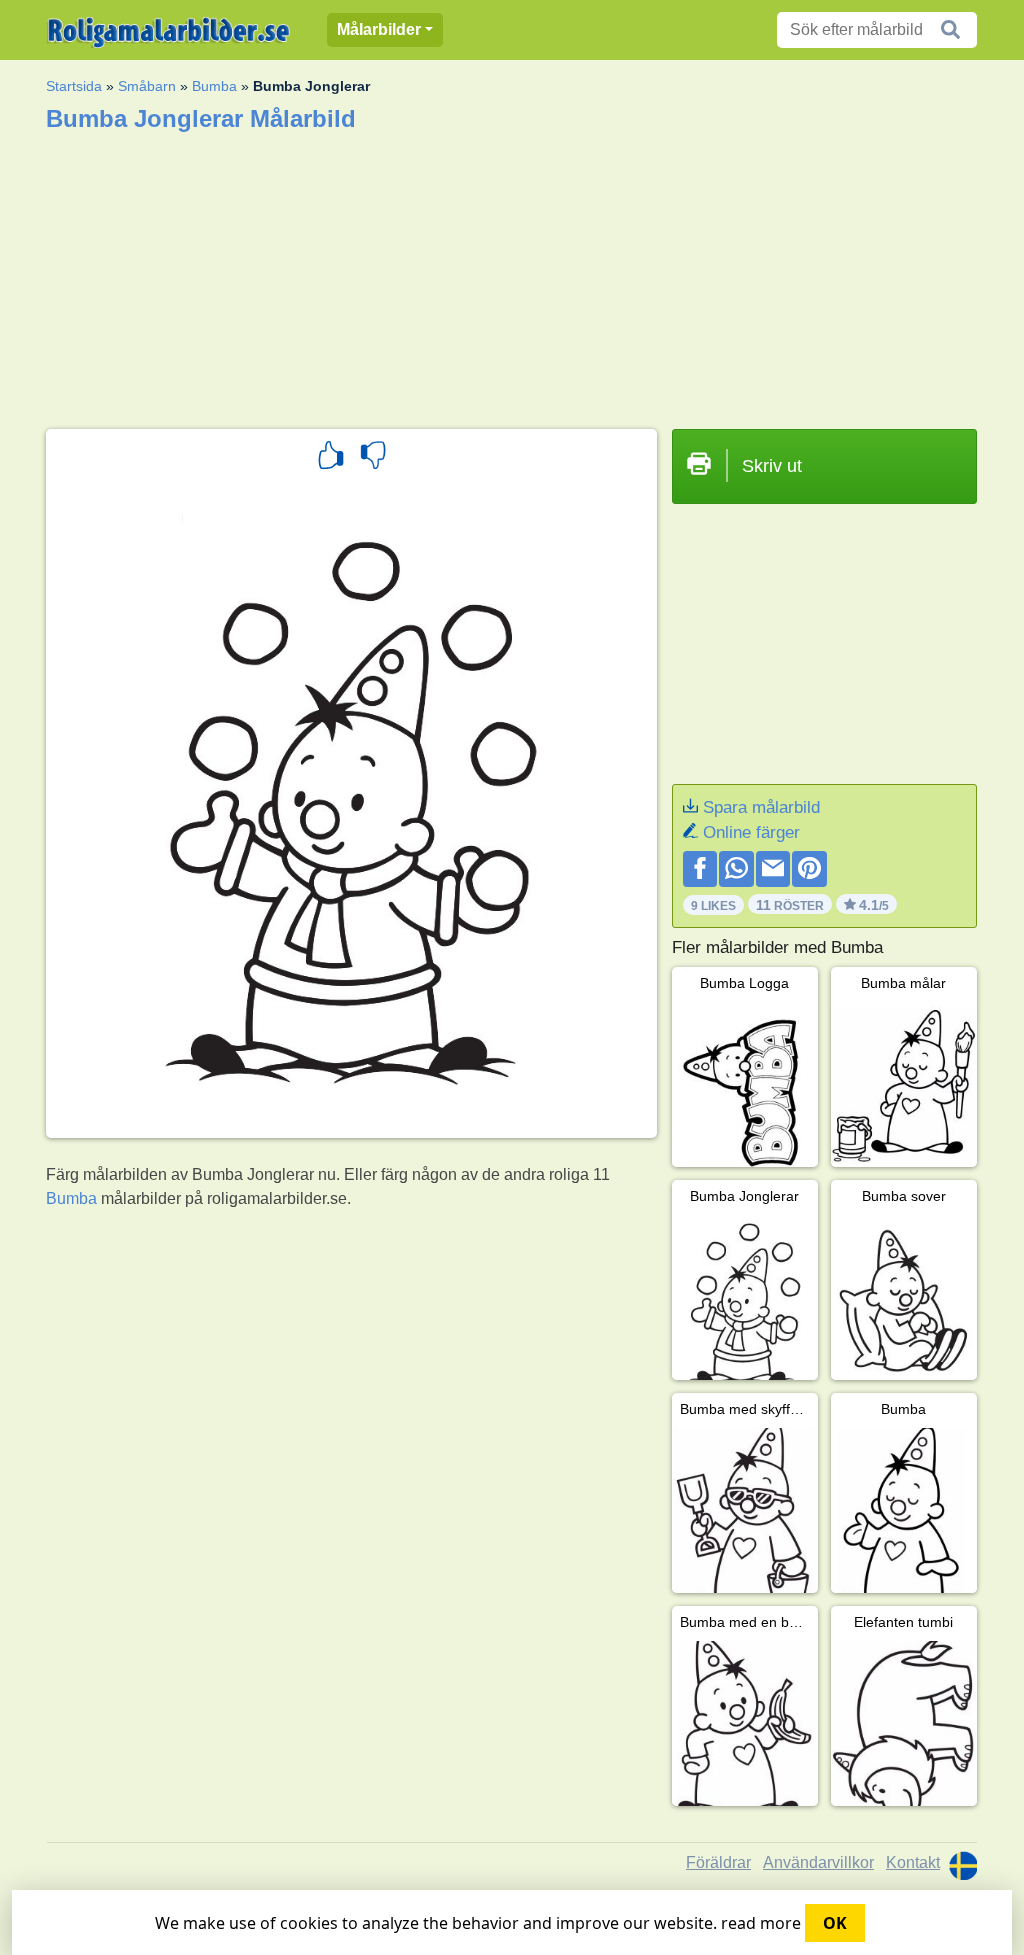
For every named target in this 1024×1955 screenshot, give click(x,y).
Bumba (214, 86)
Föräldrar (718, 1862)
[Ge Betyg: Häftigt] (331, 458)
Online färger (751, 832)
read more (761, 1923)
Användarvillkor (818, 1862)
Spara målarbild (761, 807)
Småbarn (147, 86)
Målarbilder (379, 29)
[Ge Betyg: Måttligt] (373, 458)
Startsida (74, 86)
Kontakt (913, 1862)
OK (835, 1923)
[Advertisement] (511, 274)
